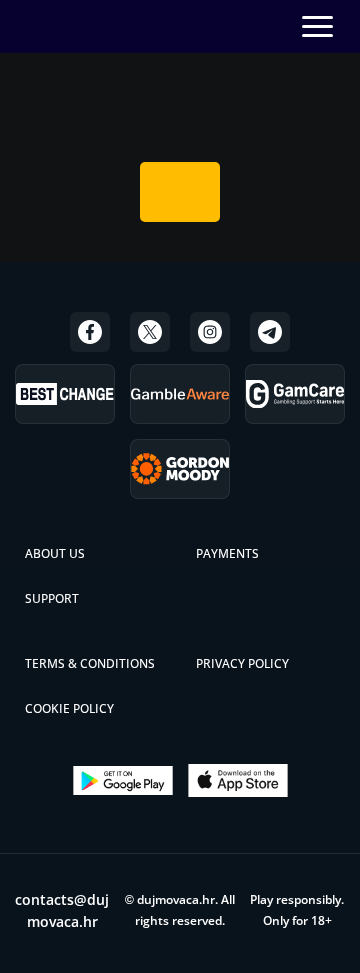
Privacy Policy (242, 663)
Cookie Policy (69, 708)
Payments (227, 553)
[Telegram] (270, 332)
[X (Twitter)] (150, 332)
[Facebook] (90, 332)
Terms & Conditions (90, 663)
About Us (55, 553)
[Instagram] (210, 332)
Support (52, 598)
